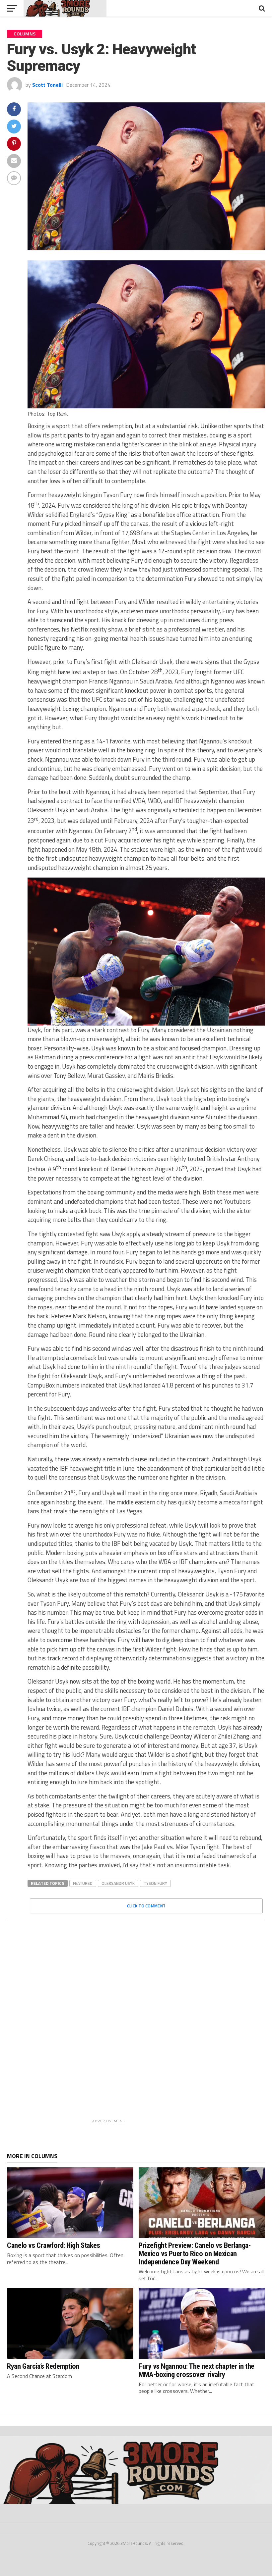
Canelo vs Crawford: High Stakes (53, 2245)
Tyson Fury (155, 1883)
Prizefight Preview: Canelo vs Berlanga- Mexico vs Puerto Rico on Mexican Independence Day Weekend (195, 2253)
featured (83, 1883)
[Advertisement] (153, 2026)
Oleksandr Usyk (118, 1883)
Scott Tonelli (47, 85)
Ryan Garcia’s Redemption (43, 2366)
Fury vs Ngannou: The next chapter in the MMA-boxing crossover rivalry (197, 2370)
